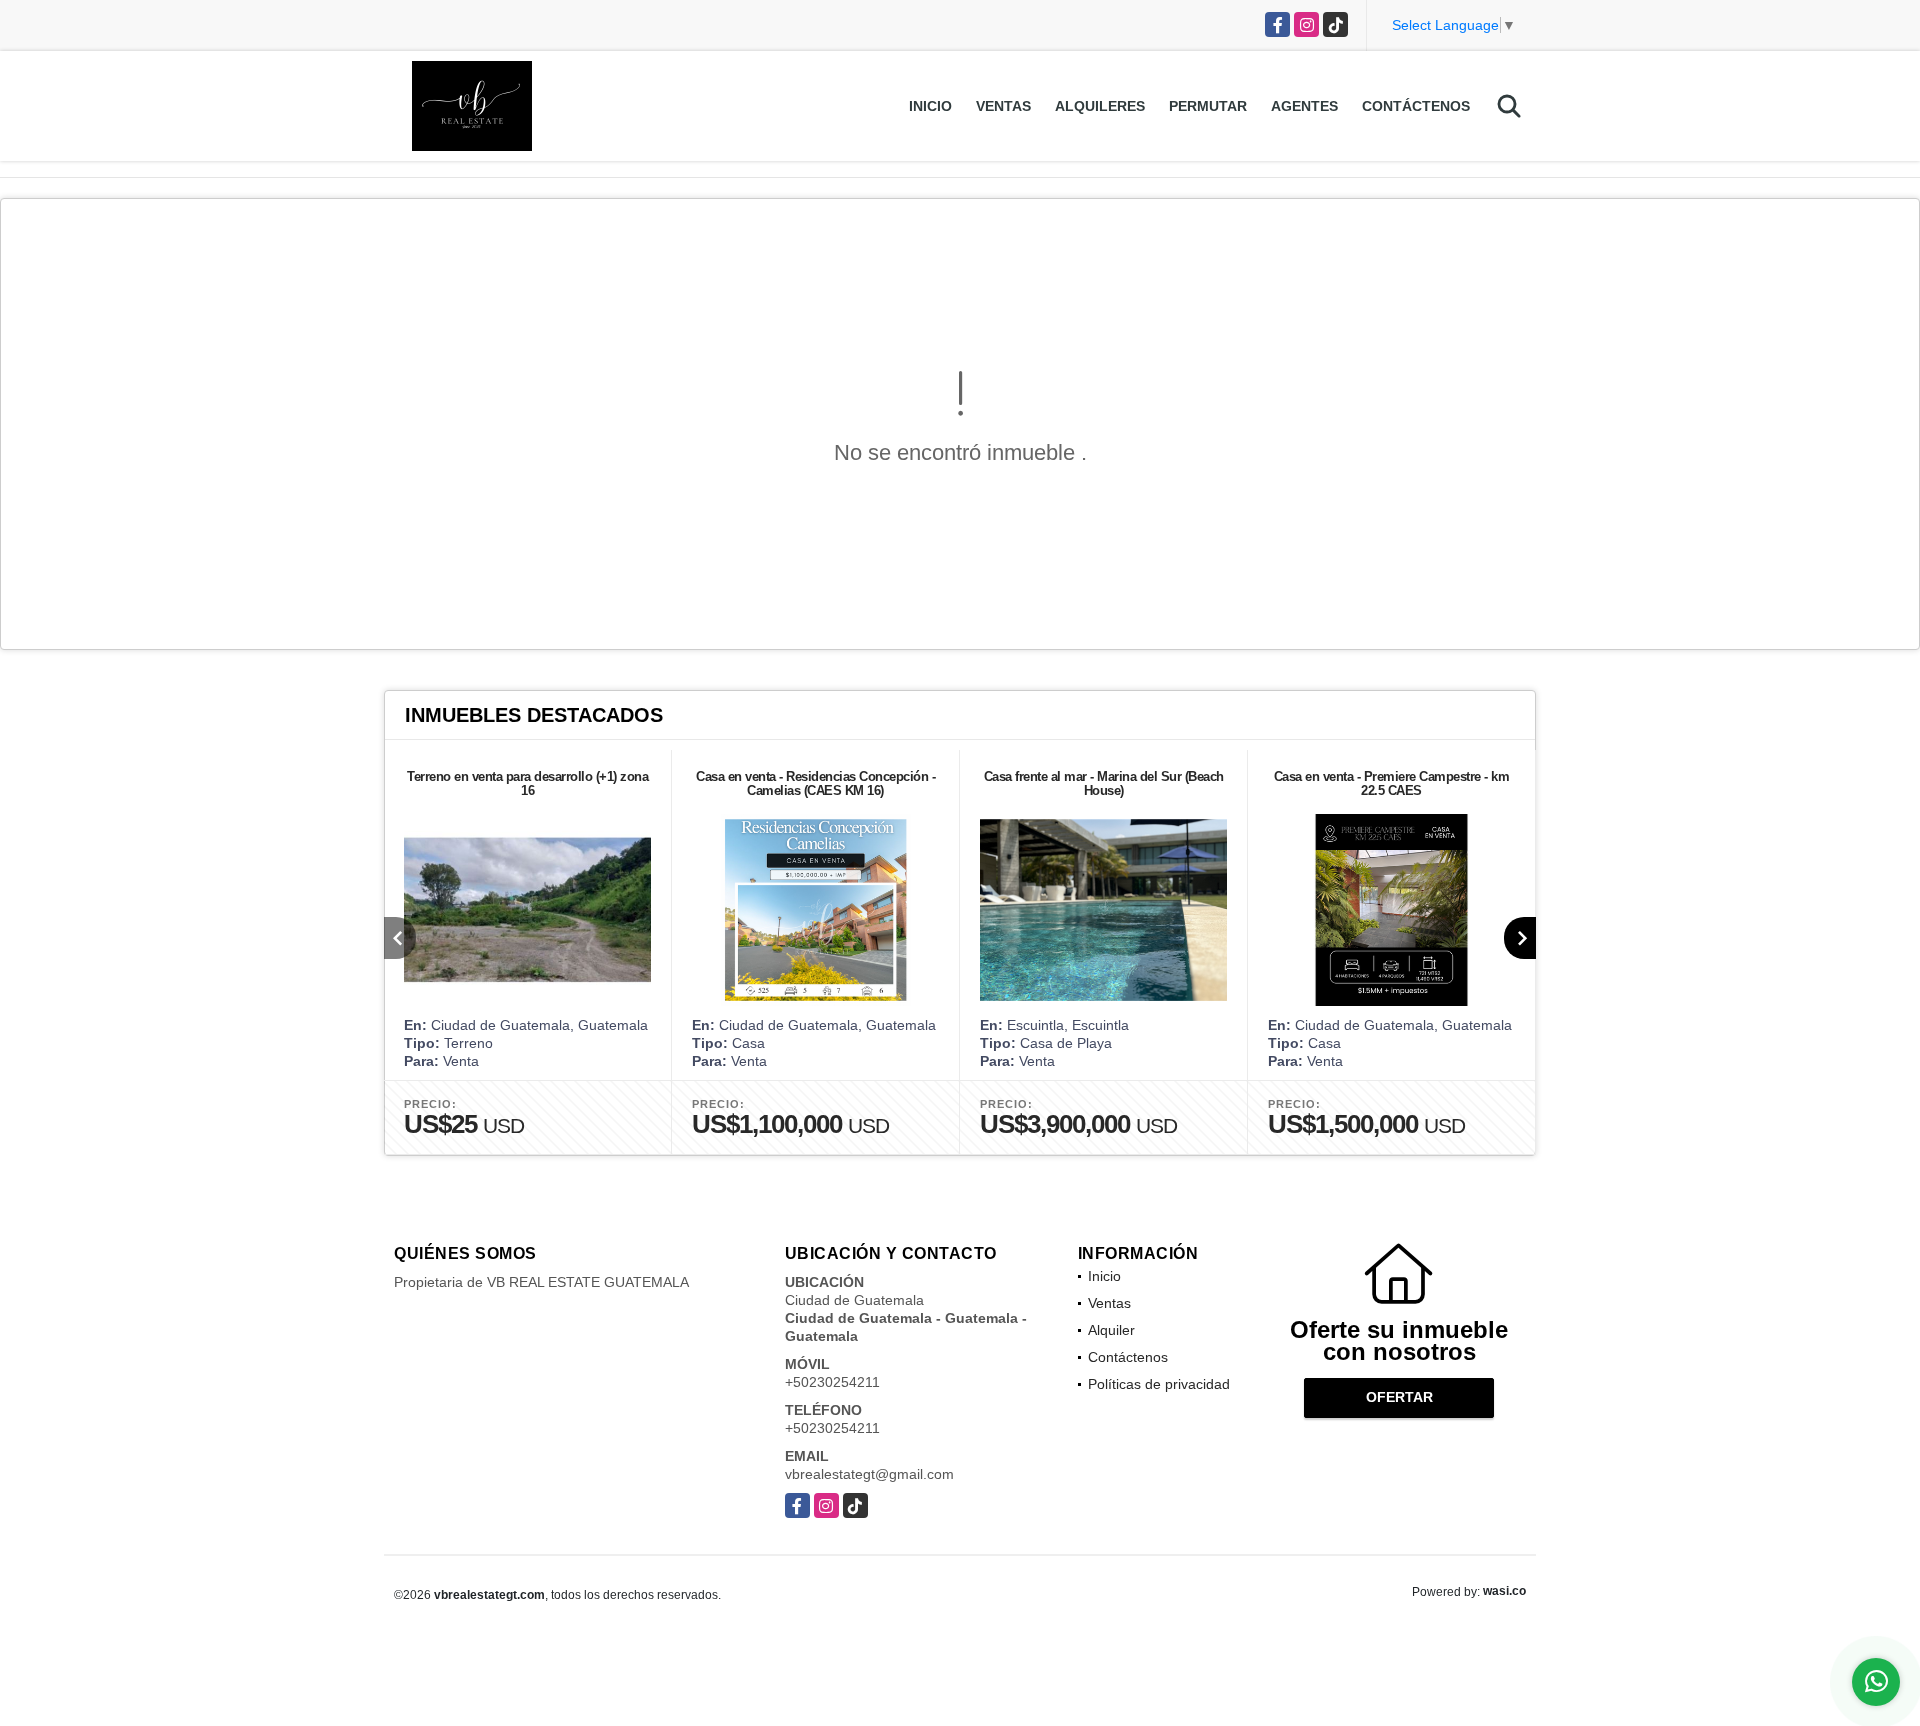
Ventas (1003, 106)
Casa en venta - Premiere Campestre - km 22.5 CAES (1392, 783)
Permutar (1208, 106)
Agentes (1304, 106)
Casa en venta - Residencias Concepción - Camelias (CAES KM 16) (815, 783)
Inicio (930, 106)
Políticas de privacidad (1159, 1384)
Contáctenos (1416, 106)
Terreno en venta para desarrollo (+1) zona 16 (527, 783)
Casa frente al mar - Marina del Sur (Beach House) (1104, 783)
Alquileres (1100, 106)
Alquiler (1111, 1330)
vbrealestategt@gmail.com (869, 1474)
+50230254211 (832, 1382)
